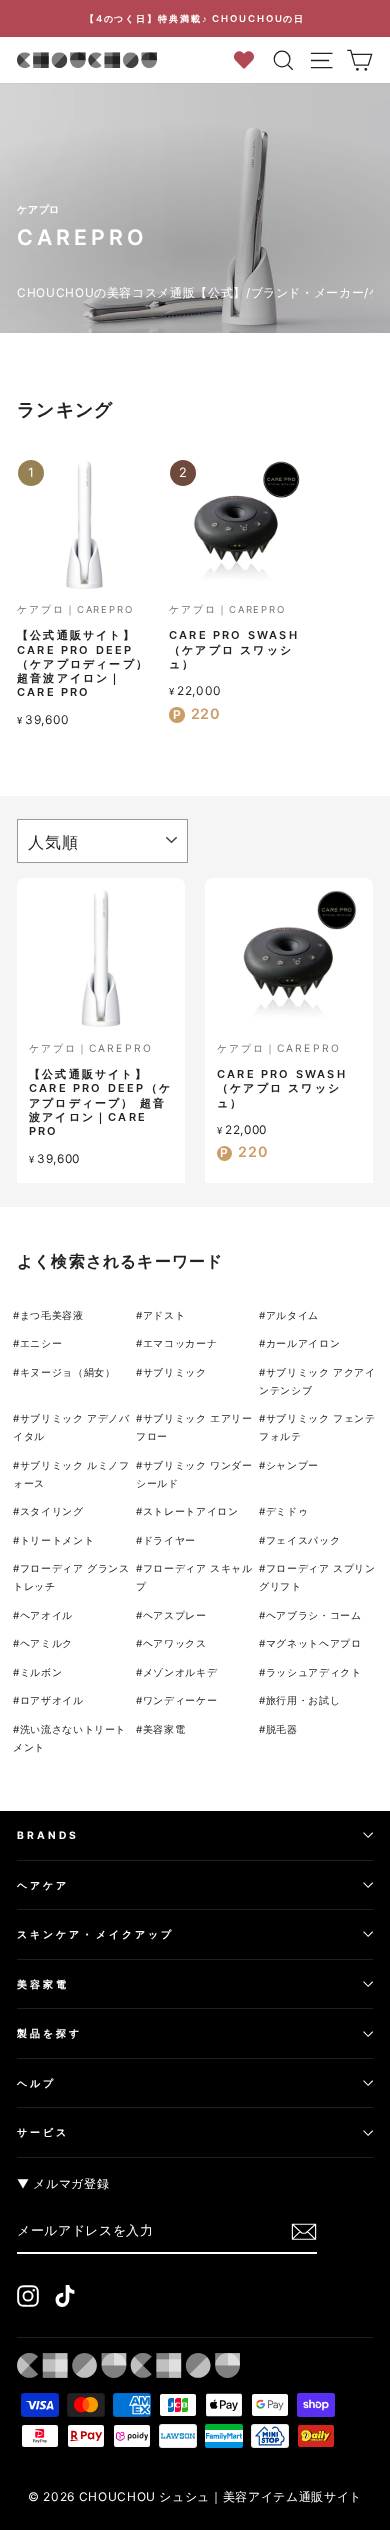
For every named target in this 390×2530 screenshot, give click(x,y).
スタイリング (52, 1511)
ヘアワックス (175, 1643)
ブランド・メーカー (308, 292)
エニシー (41, 1343)
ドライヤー (169, 1540)
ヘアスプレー (175, 1615)
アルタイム (292, 1315)
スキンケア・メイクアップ (95, 1934)
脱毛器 (282, 1729)
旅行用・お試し (303, 1700)
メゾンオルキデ (180, 1672)
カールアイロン (303, 1343)
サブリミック (175, 1372)
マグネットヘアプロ (314, 1643)
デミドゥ (287, 1511)
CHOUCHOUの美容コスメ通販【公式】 (131, 292)
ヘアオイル (46, 1615)
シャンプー (292, 1465)
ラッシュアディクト (314, 1672)
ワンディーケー (180, 1700)
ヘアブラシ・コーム (314, 1615)
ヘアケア (43, 1885)
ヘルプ (36, 2083)
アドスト (164, 1315)
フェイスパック (303, 1540)
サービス (43, 2132)
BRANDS (48, 1835)
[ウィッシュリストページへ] (250, 59)
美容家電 (164, 1729)
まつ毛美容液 (52, 1315)
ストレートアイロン (191, 1511)
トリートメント (57, 1540)
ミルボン (41, 1672)
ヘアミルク (46, 1643)
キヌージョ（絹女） (68, 1372)
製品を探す (49, 2033)
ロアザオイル (52, 1700)
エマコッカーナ (180, 1343)
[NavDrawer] (322, 60)
